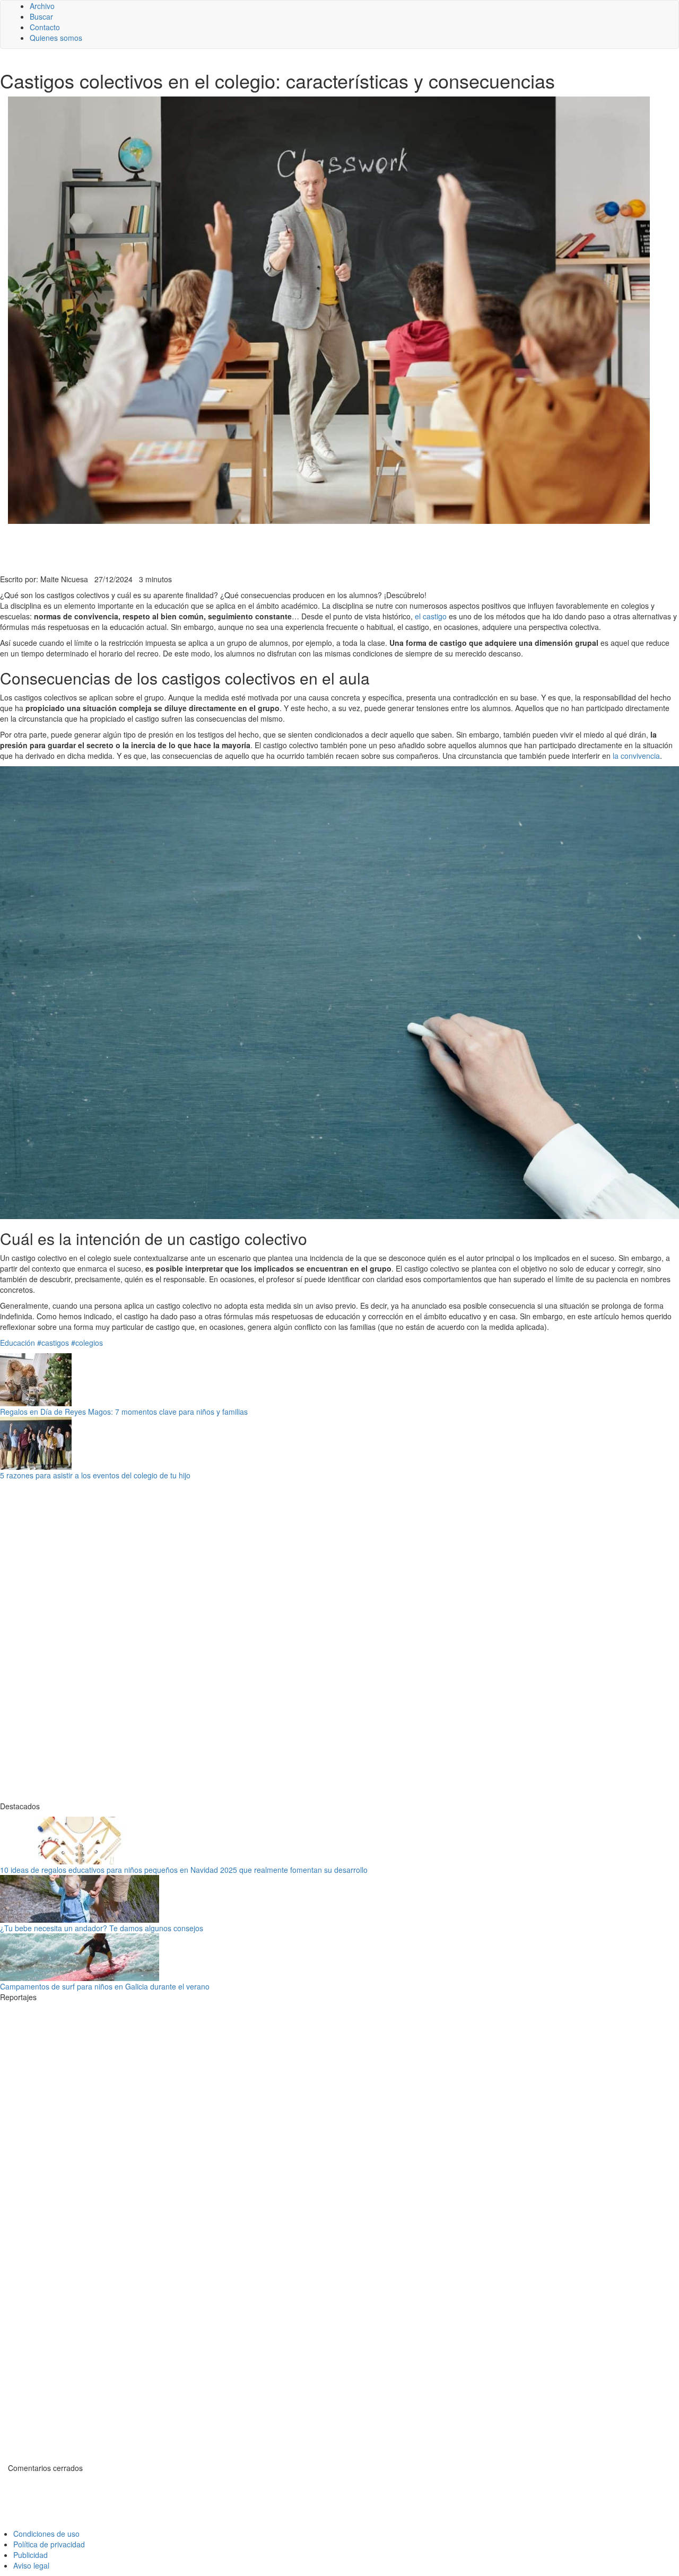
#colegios (87, 1343)
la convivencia (636, 756)
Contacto (45, 27)
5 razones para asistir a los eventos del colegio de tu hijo (95, 1475)
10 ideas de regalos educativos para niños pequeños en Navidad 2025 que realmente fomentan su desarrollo (184, 1870)
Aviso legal (31, 2565)
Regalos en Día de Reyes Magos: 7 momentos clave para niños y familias (124, 1412)
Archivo (42, 6)
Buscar (41, 16)
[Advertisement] (260, 548)
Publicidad (31, 2555)
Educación (18, 1343)
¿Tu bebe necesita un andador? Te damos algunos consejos (102, 1928)
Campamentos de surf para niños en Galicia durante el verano (105, 1986)
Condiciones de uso (46, 2534)
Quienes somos (56, 38)
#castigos (53, 1343)
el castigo (431, 616)
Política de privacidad (49, 2544)
